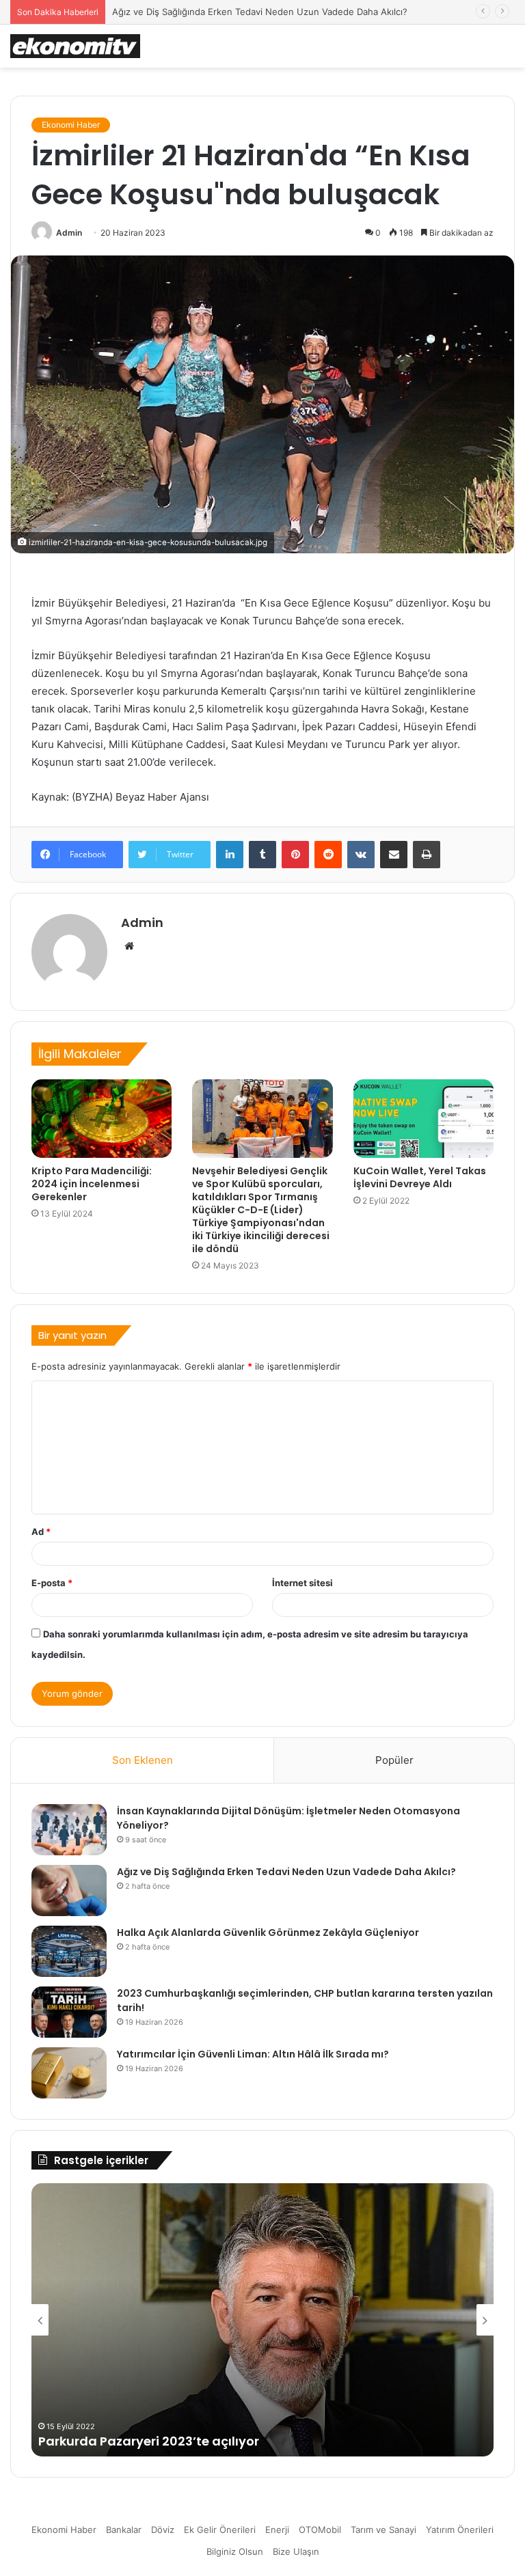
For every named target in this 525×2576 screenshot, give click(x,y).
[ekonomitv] (75, 46)
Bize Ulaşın (296, 2551)
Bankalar (124, 2530)
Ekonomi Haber (71, 125)
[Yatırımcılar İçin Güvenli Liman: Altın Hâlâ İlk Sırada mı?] (69, 2073)
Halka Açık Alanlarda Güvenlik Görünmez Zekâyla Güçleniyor (268, 1933)
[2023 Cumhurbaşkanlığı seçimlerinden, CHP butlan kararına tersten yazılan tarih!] (69, 2012)
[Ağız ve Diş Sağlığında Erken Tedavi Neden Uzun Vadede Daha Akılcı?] (69, 1891)
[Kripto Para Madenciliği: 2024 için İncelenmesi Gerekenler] (102, 1119)
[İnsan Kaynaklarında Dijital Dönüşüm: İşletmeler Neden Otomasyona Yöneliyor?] (69, 1830)
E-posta (52, 1583)
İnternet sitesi (302, 1583)
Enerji (277, 2530)
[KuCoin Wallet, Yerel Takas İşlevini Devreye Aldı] (423, 1119)
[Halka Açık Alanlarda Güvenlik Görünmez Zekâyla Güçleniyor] (69, 1951)
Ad (41, 1532)
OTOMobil (320, 2530)
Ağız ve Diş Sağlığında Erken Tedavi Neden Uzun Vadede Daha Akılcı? (286, 1872)
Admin (69, 233)
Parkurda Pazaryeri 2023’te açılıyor (149, 2441)
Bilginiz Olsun (235, 2551)
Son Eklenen (143, 1760)
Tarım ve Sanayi (383, 2530)
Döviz (163, 2530)
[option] (262, 2320)
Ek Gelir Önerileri (220, 2530)
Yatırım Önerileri (460, 2530)
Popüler (394, 1760)
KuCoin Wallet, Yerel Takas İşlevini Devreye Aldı (420, 1177)
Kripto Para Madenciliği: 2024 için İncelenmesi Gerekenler (92, 1184)
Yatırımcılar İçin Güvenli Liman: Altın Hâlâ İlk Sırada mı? (253, 2054)
